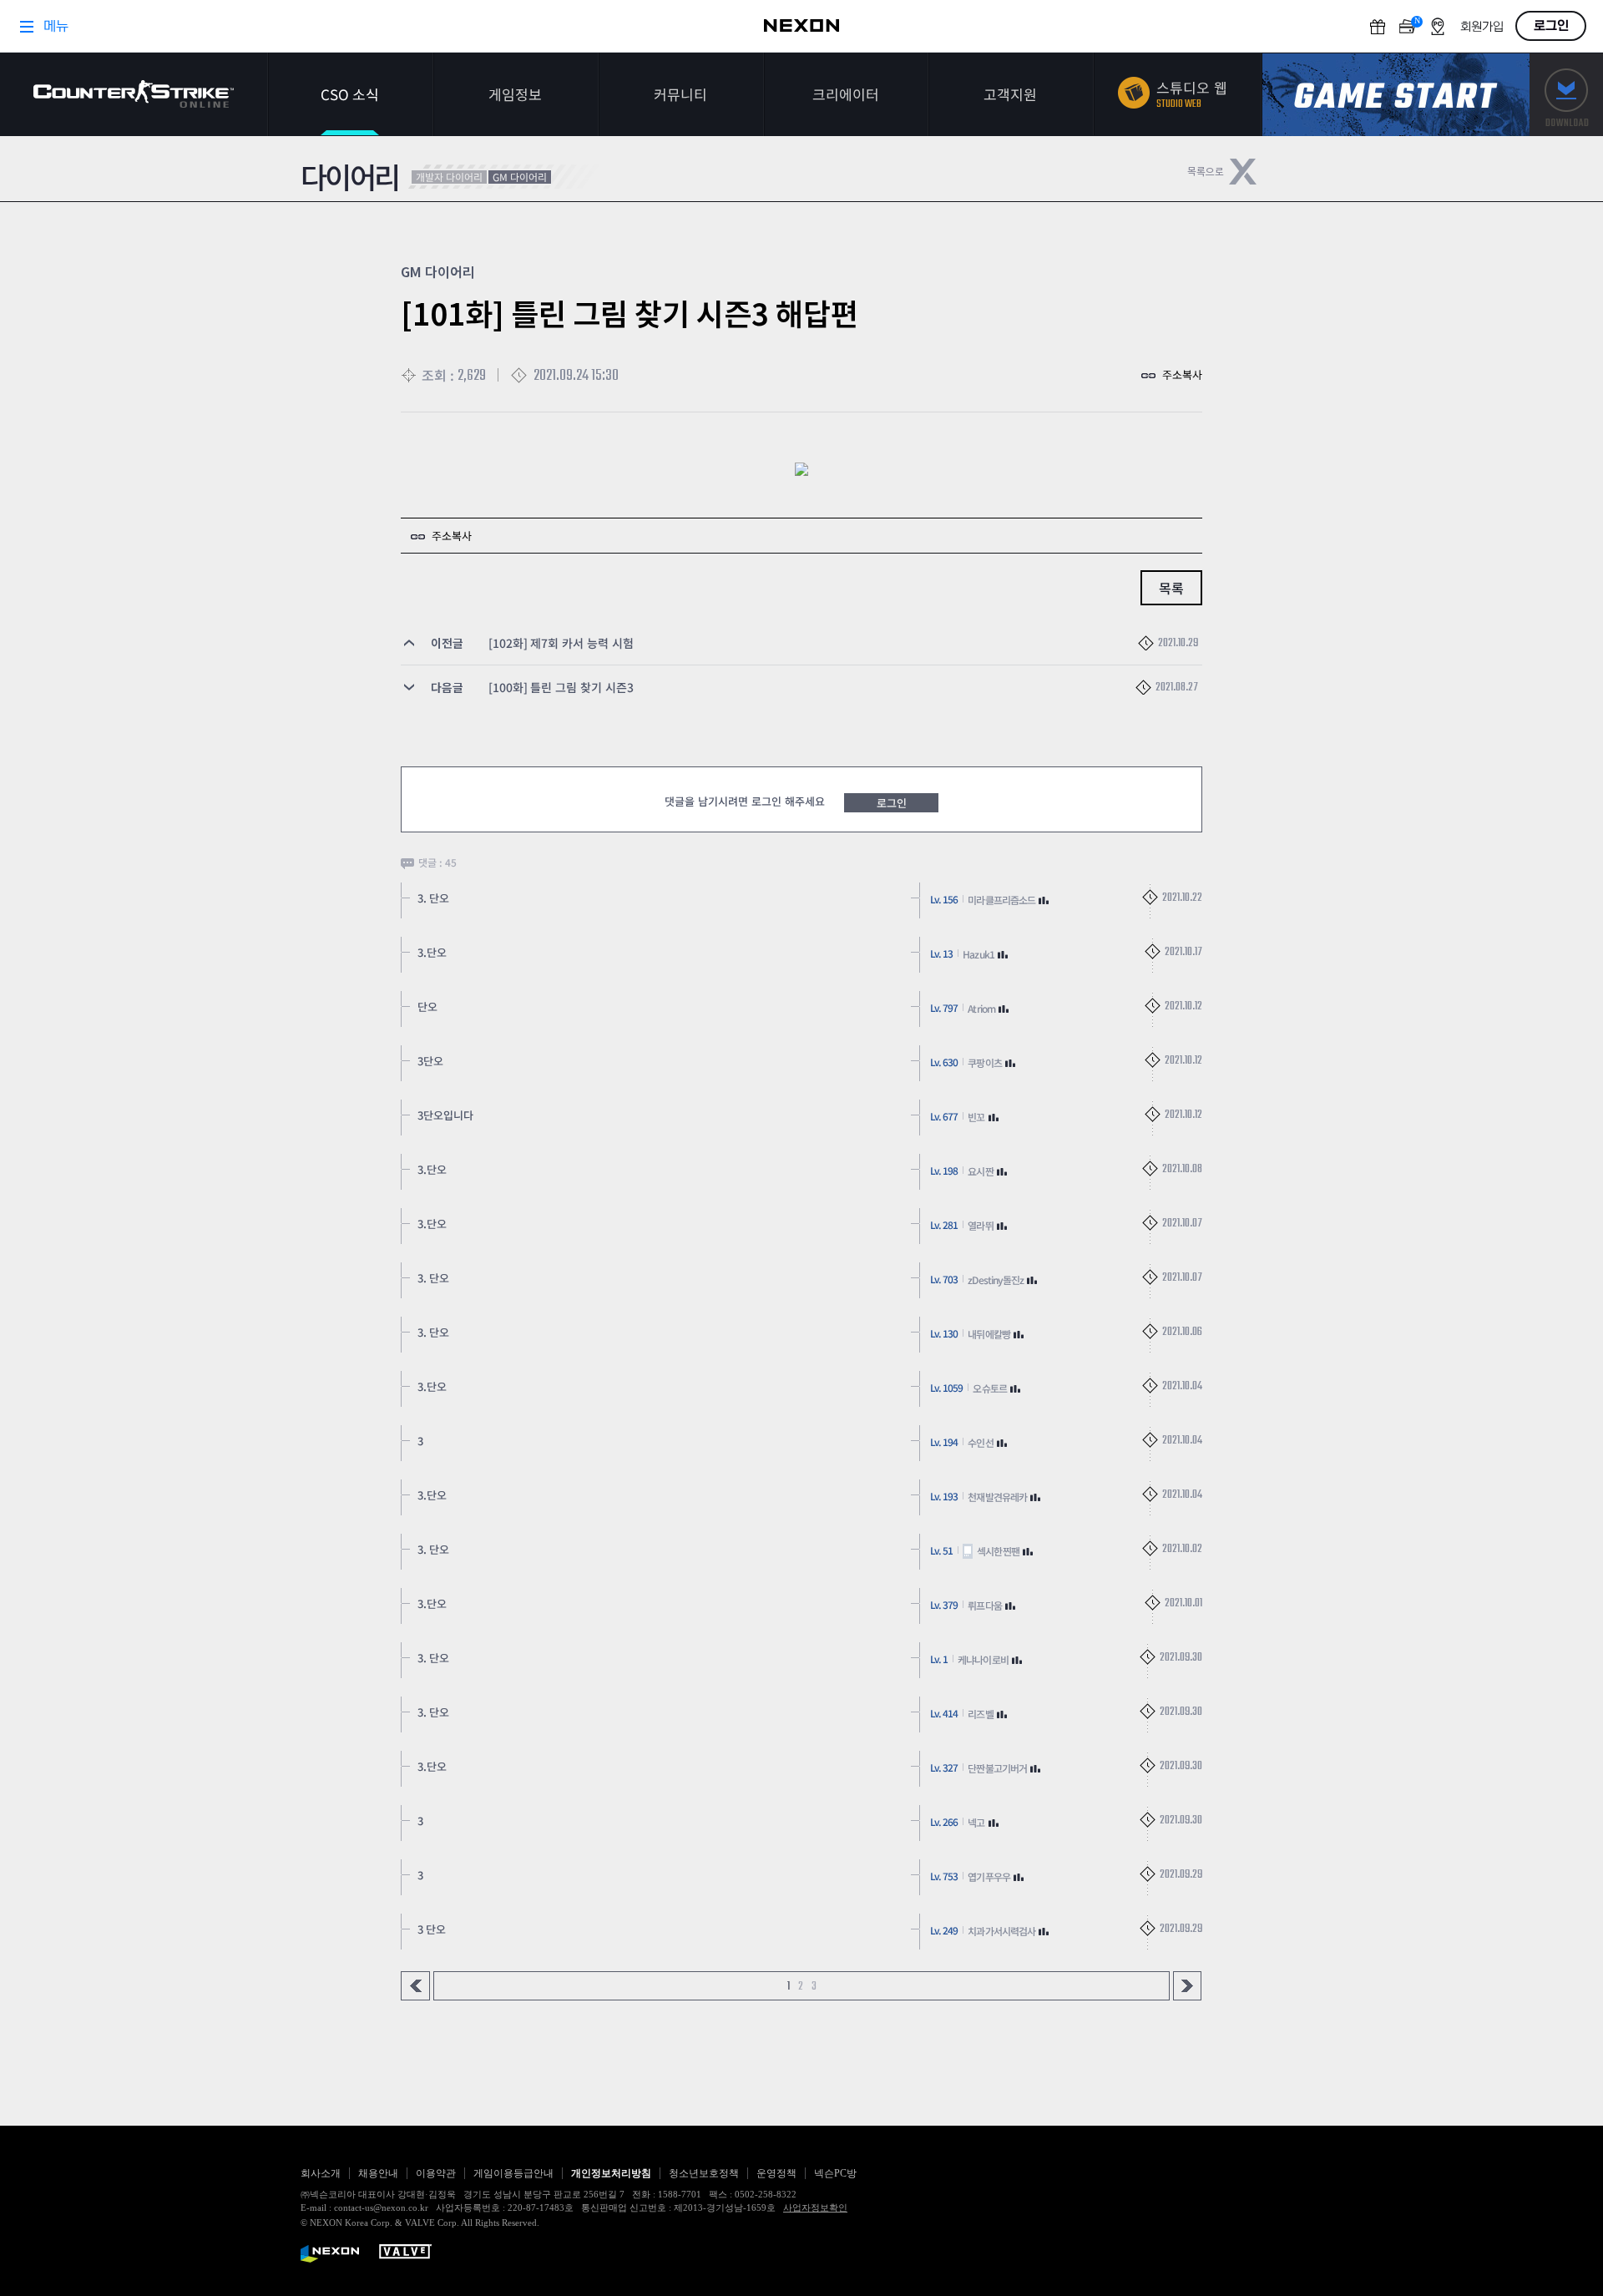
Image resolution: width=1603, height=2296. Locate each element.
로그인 (892, 803)
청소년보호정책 (704, 2173)
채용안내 (378, 2173)
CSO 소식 (350, 94)
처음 (415, 1986)
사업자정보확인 (815, 2207)
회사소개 (321, 2173)
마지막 (1188, 1986)
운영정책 (776, 2173)
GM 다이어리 (520, 177)
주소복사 (1182, 374)
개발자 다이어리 (449, 177)
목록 (1171, 588)
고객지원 (1010, 94)
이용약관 (436, 2173)
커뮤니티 (680, 94)
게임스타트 (1396, 95)
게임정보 (515, 94)
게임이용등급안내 (513, 2173)
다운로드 (1566, 95)
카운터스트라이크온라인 (134, 94)
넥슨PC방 (835, 2173)
